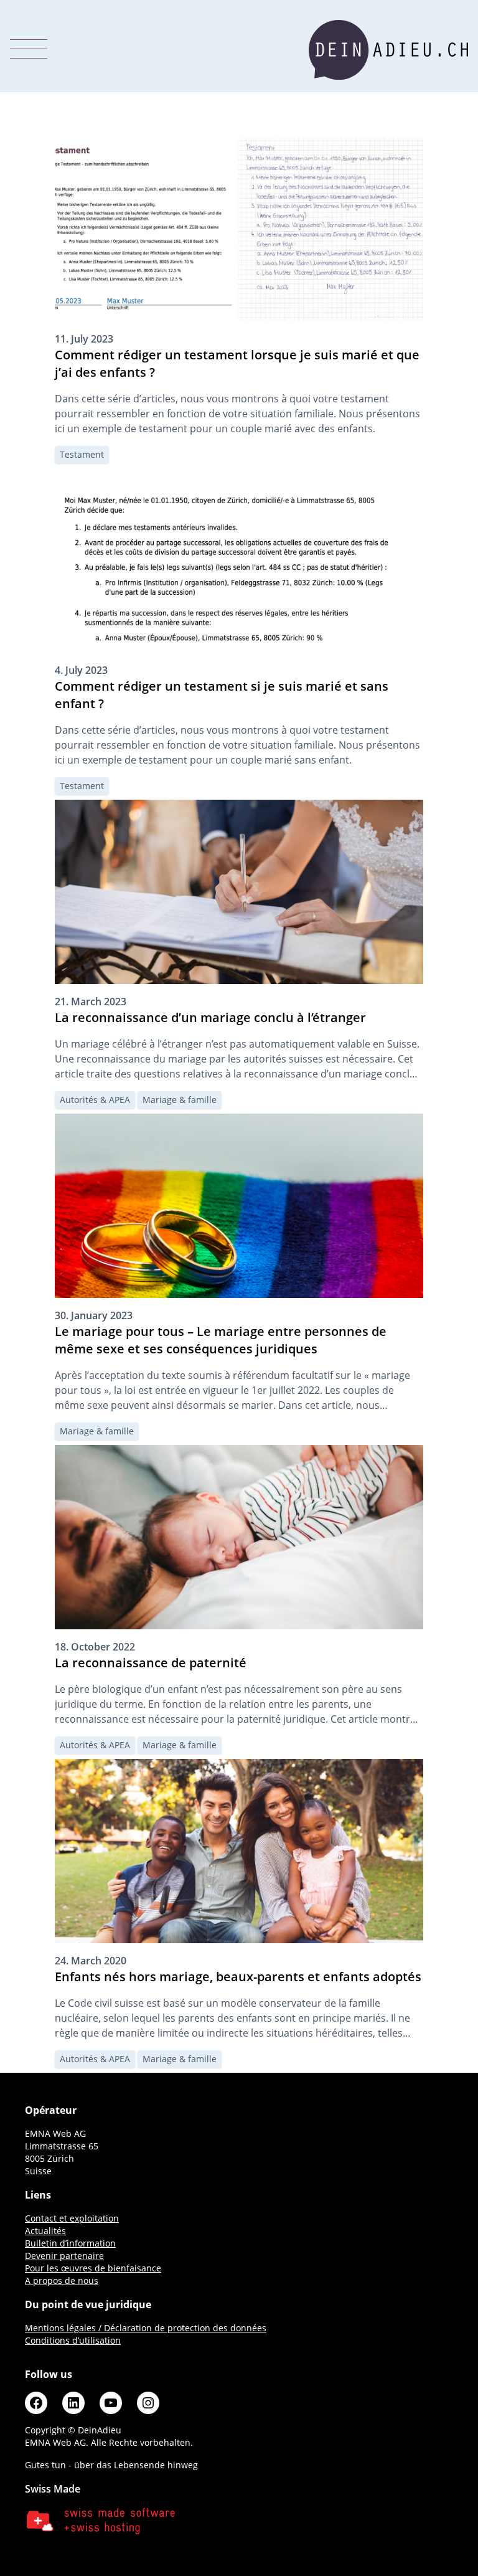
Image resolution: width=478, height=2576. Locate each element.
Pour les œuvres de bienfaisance (93, 2268)
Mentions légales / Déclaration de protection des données (146, 2328)
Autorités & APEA (95, 1100)
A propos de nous (62, 2280)
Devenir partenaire (64, 2256)
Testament (82, 454)
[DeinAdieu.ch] (388, 50)
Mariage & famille (180, 1100)
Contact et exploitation (72, 2218)
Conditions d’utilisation (73, 2340)
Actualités (45, 2231)
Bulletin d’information (70, 2243)
